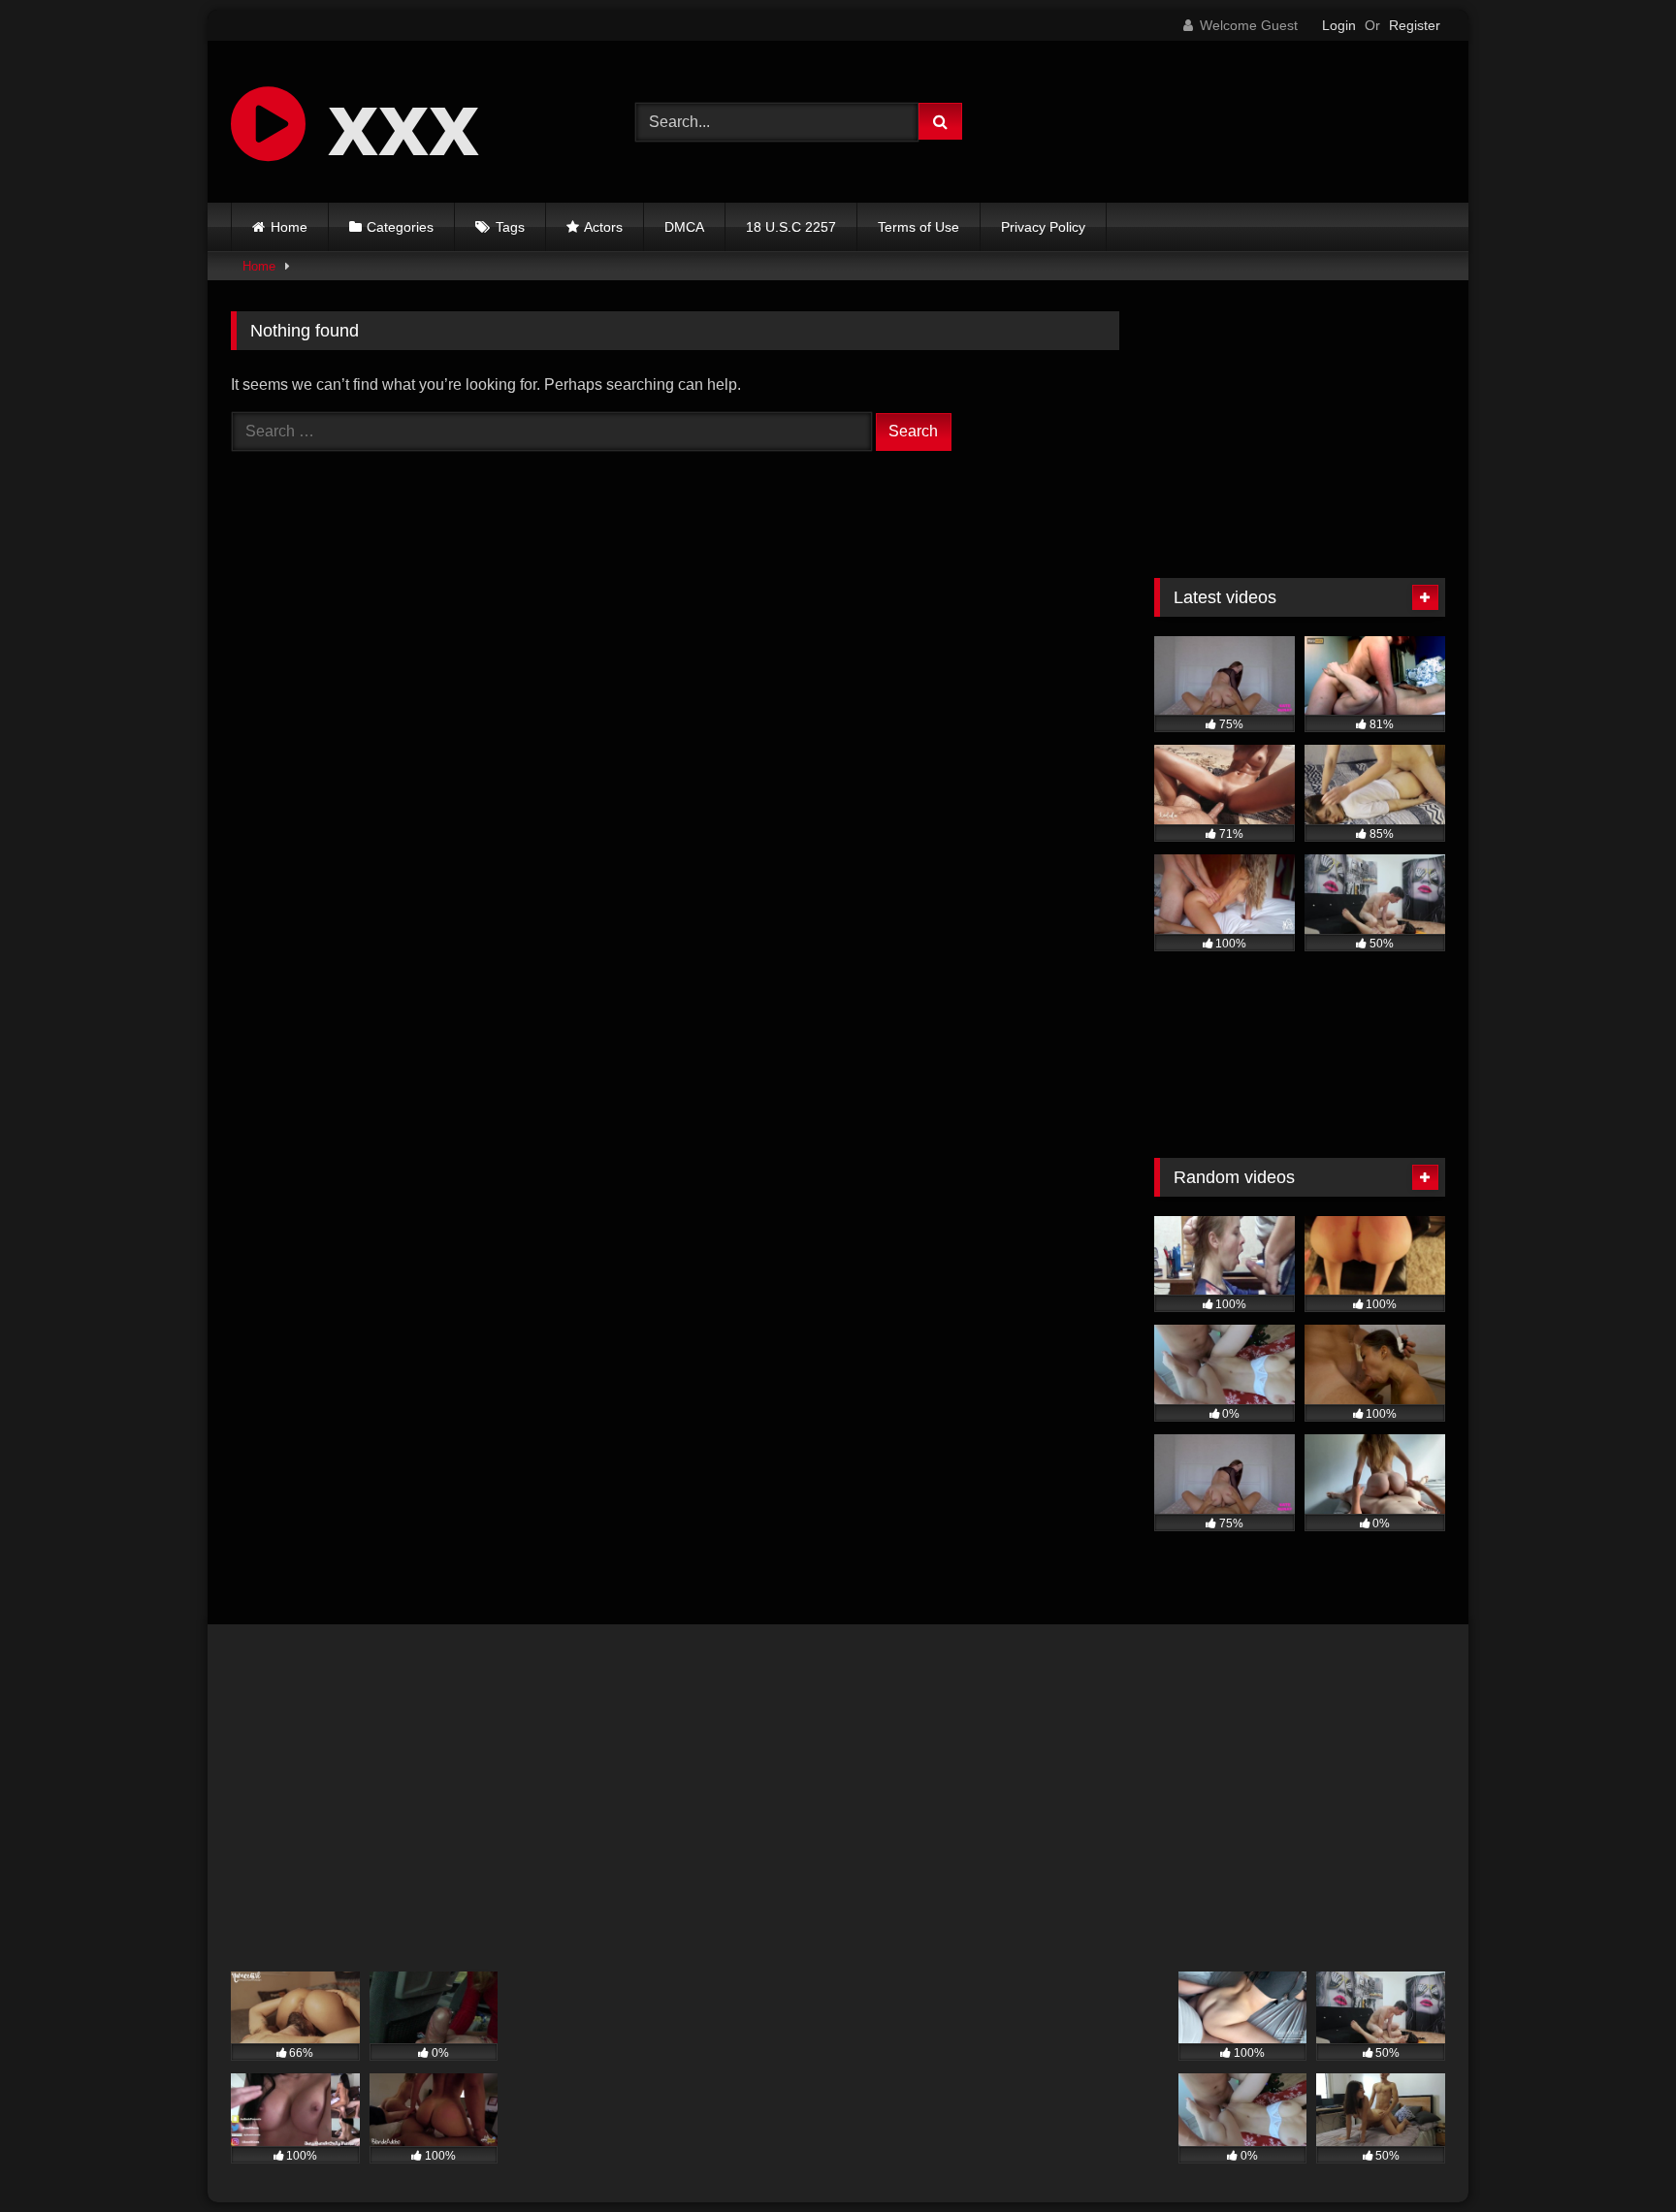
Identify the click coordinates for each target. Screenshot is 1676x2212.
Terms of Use (919, 227)
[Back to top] (1616, 2154)
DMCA (684, 227)
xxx (392, 121)
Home (289, 227)
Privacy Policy (1043, 227)
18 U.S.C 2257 (791, 227)
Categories (400, 227)
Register (1415, 25)
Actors (603, 227)
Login (1339, 25)
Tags (510, 227)
